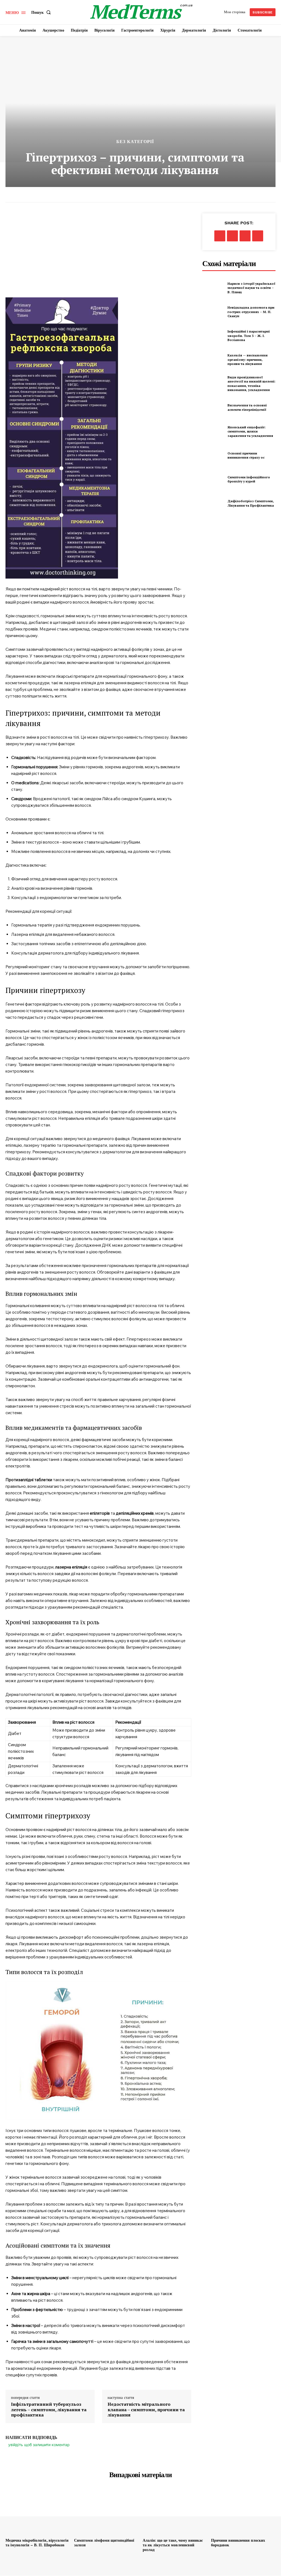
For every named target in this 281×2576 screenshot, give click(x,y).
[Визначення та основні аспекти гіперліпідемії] (213, 408)
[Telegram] (245, 236)
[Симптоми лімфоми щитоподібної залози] (106, 2512)
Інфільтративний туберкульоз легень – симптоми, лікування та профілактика (49, 2410)
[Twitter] (232, 236)
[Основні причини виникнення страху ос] (213, 455)
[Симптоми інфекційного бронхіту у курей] (213, 479)
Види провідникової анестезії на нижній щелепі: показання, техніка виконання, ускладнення (252, 384)
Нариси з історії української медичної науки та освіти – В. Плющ (251, 288)
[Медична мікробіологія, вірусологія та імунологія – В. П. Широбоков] (38, 2512)
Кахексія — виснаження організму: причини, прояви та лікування (248, 359)
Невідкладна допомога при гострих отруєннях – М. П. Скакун (251, 312)
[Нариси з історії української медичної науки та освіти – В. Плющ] (213, 288)
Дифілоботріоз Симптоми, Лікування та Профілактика (251, 503)
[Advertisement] (98, 255)
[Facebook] (220, 236)
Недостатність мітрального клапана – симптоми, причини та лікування (146, 2410)
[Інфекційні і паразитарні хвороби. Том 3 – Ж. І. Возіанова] (213, 336)
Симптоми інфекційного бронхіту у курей (249, 479)
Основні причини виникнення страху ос (246, 455)
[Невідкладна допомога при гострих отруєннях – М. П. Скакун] (213, 312)
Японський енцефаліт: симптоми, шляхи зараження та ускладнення (250, 431)
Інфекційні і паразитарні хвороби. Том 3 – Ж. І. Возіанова (249, 336)
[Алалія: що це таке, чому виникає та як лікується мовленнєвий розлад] (175, 2512)
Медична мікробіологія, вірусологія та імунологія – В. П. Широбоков (37, 2543)
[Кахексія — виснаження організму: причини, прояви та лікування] (213, 360)
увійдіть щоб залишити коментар (39, 2445)
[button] (42, 12)
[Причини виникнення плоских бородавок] (243, 2512)
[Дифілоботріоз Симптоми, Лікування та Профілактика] (213, 503)
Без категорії (135, 142)
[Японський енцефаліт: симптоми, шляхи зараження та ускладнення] (213, 431)
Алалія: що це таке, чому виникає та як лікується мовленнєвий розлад (173, 2545)
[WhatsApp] (258, 236)
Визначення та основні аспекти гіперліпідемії (247, 407)
